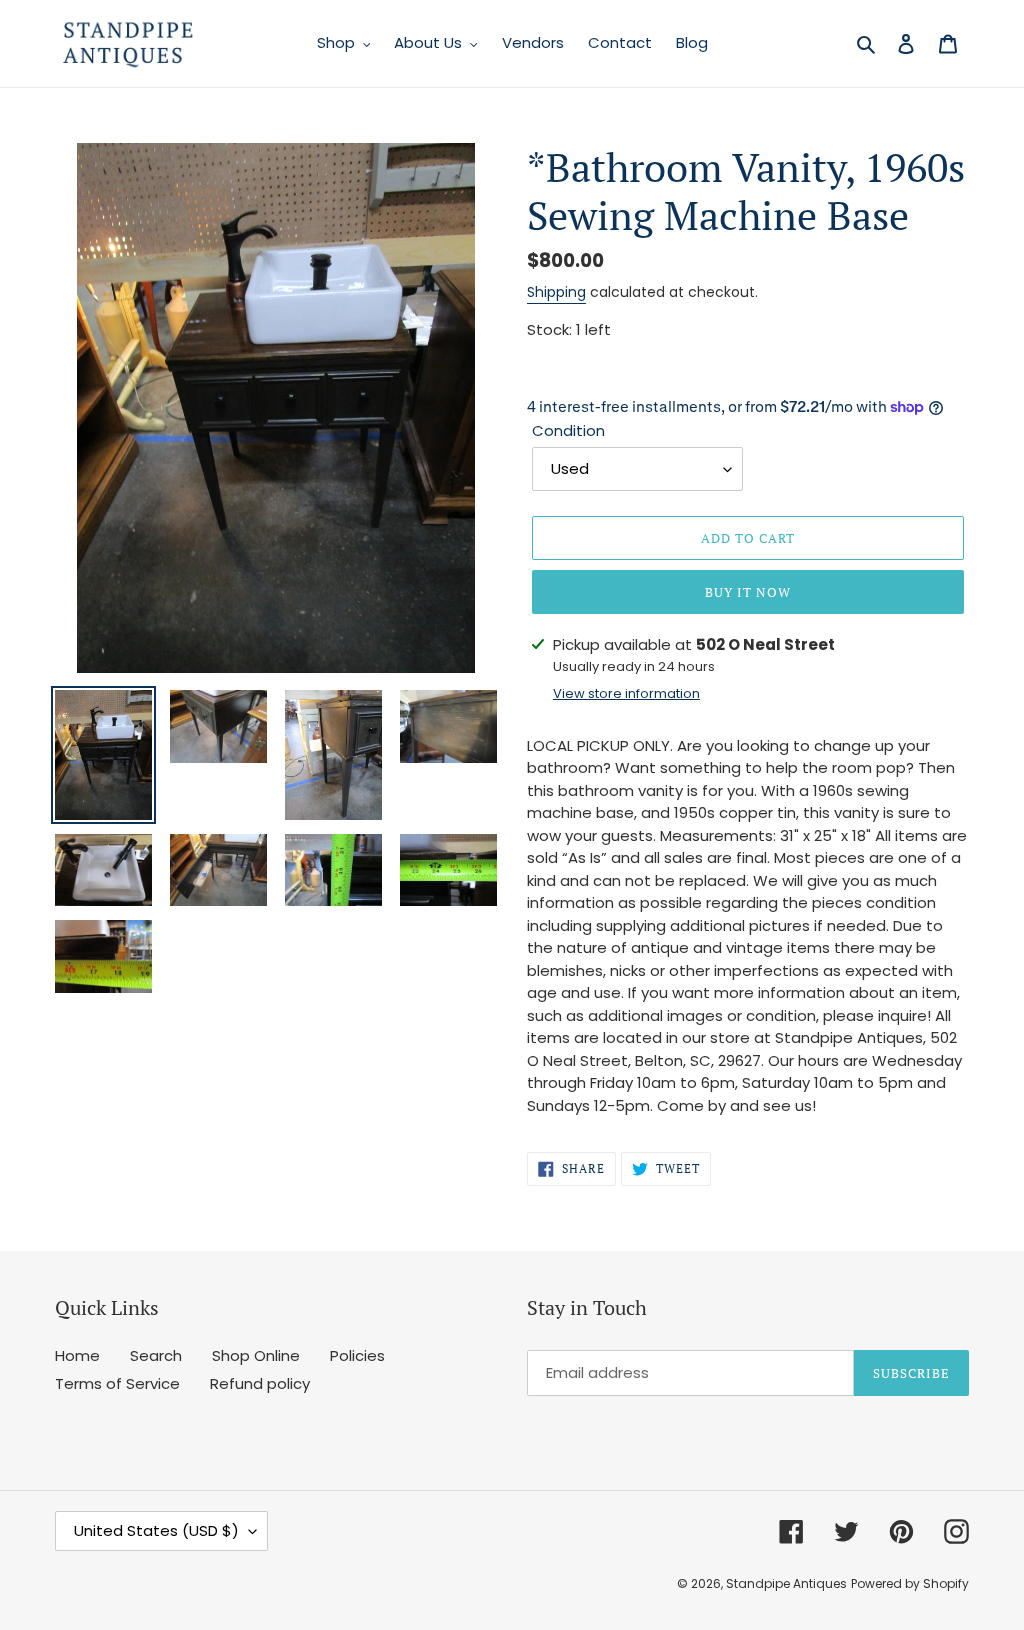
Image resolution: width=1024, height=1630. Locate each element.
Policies (357, 1355)
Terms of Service (117, 1383)
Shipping (556, 292)
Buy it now (748, 592)
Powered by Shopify (910, 1583)
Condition (568, 430)
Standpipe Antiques (786, 1583)
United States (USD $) (156, 1530)
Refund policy (260, 1383)
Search (156, 1355)
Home (77, 1355)
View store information (626, 693)
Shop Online (256, 1355)
